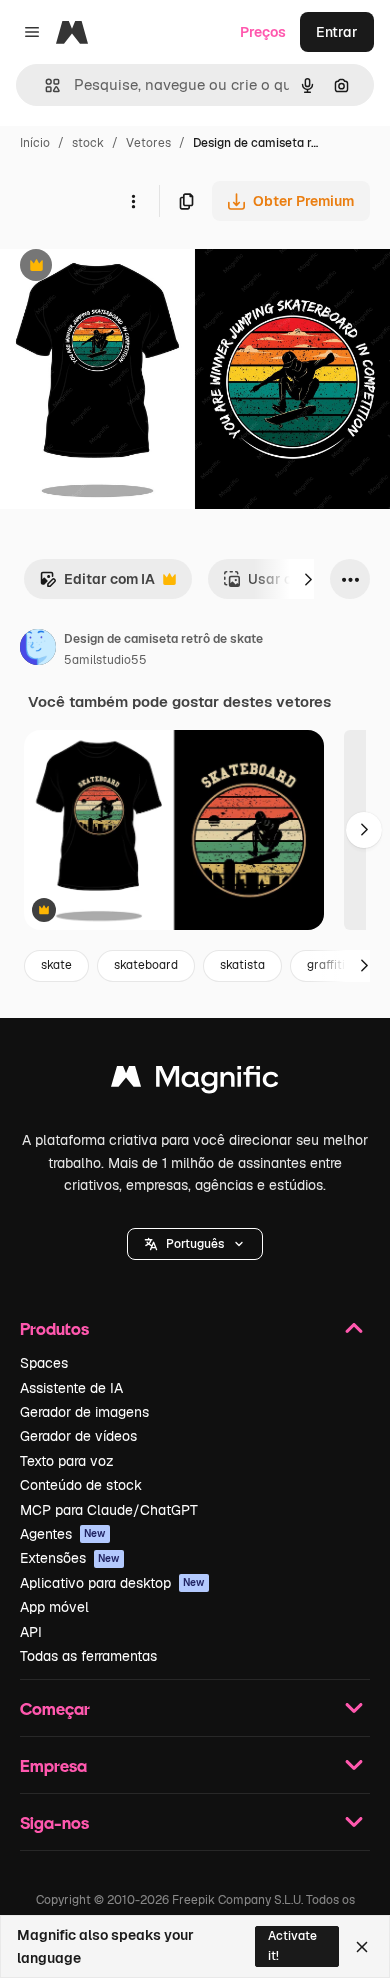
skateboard (146, 965)
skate (56, 965)
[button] (195, 1244)
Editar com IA (97, 584)
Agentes (63, 1534)
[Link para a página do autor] (38, 650)
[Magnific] (195, 1081)
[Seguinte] (308, 579)
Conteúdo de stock (81, 1485)
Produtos (54, 1328)
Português (195, 1244)
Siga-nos (54, 1822)
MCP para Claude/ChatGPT (109, 1510)
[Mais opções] (133, 201)
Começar (55, 1708)
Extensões (70, 1558)
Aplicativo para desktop (112, 1583)
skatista (242, 965)
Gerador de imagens (84, 1412)
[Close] (362, 1947)
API (31, 1632)
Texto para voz (67, 1461)
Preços (263, 32)
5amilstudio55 (105, 660)
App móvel (54, 1607)
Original (128, 267)
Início (35, 143)
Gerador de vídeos (78, 1436)
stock (88, 143)
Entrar (337, 32)
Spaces (44, 1363)
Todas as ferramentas (88, 1656)
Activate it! (292, 1945)
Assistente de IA (71, 1388)
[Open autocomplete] (44, 85)
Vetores (148, 143)
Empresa (53, 1765)
